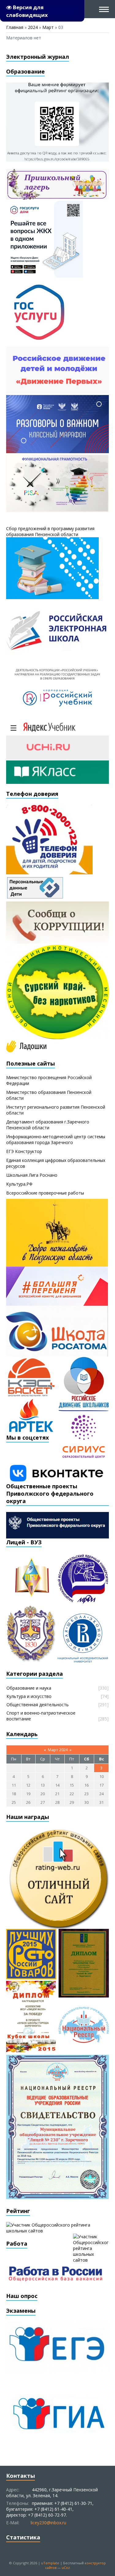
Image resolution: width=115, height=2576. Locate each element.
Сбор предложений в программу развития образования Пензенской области (50, 531)
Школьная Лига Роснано (32, 1175)
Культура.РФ (19, 1184)
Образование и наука (29, 1688)
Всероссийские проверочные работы (45, 1193)
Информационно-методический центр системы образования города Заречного (56, 1139)
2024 (33, 27)
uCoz (66, 2568)
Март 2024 (58, 1750)
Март (48, 27)
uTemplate (50, 2563)
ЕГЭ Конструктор (24, 1151)
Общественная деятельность (38, 1705)
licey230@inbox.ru (48, 2523)
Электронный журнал (38, 57)
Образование (25, 71)
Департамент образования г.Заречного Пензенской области (48, 1125)
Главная (15, 27)
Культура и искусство (29, 1696)
